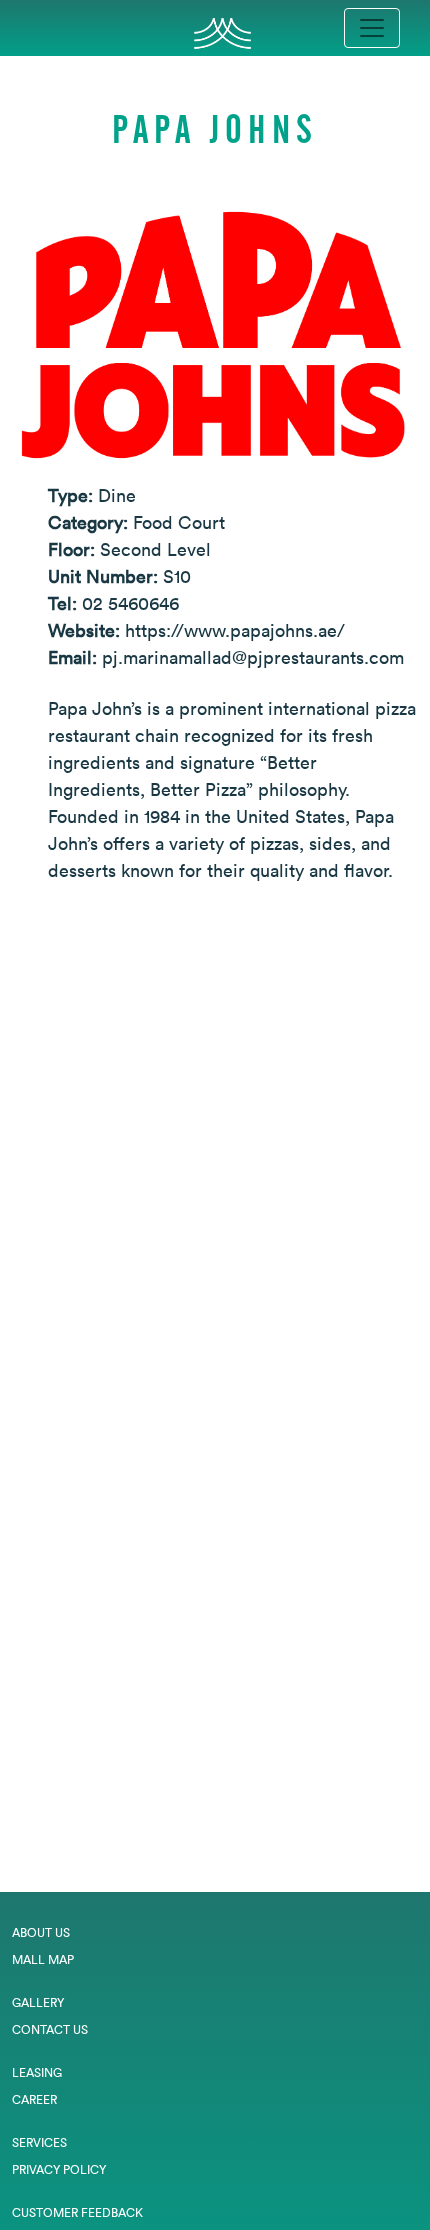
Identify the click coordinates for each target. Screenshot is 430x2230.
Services (39, 2142)
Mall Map (43, 1959)
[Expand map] (215, 1396)
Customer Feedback (77, 2212)
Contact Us (50, 2029)
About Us (41, 1932)
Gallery (38, 2002)
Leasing (37, 2072)
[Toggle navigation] (372, 28)
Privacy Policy (59, 2169)
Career (34, 2099)
